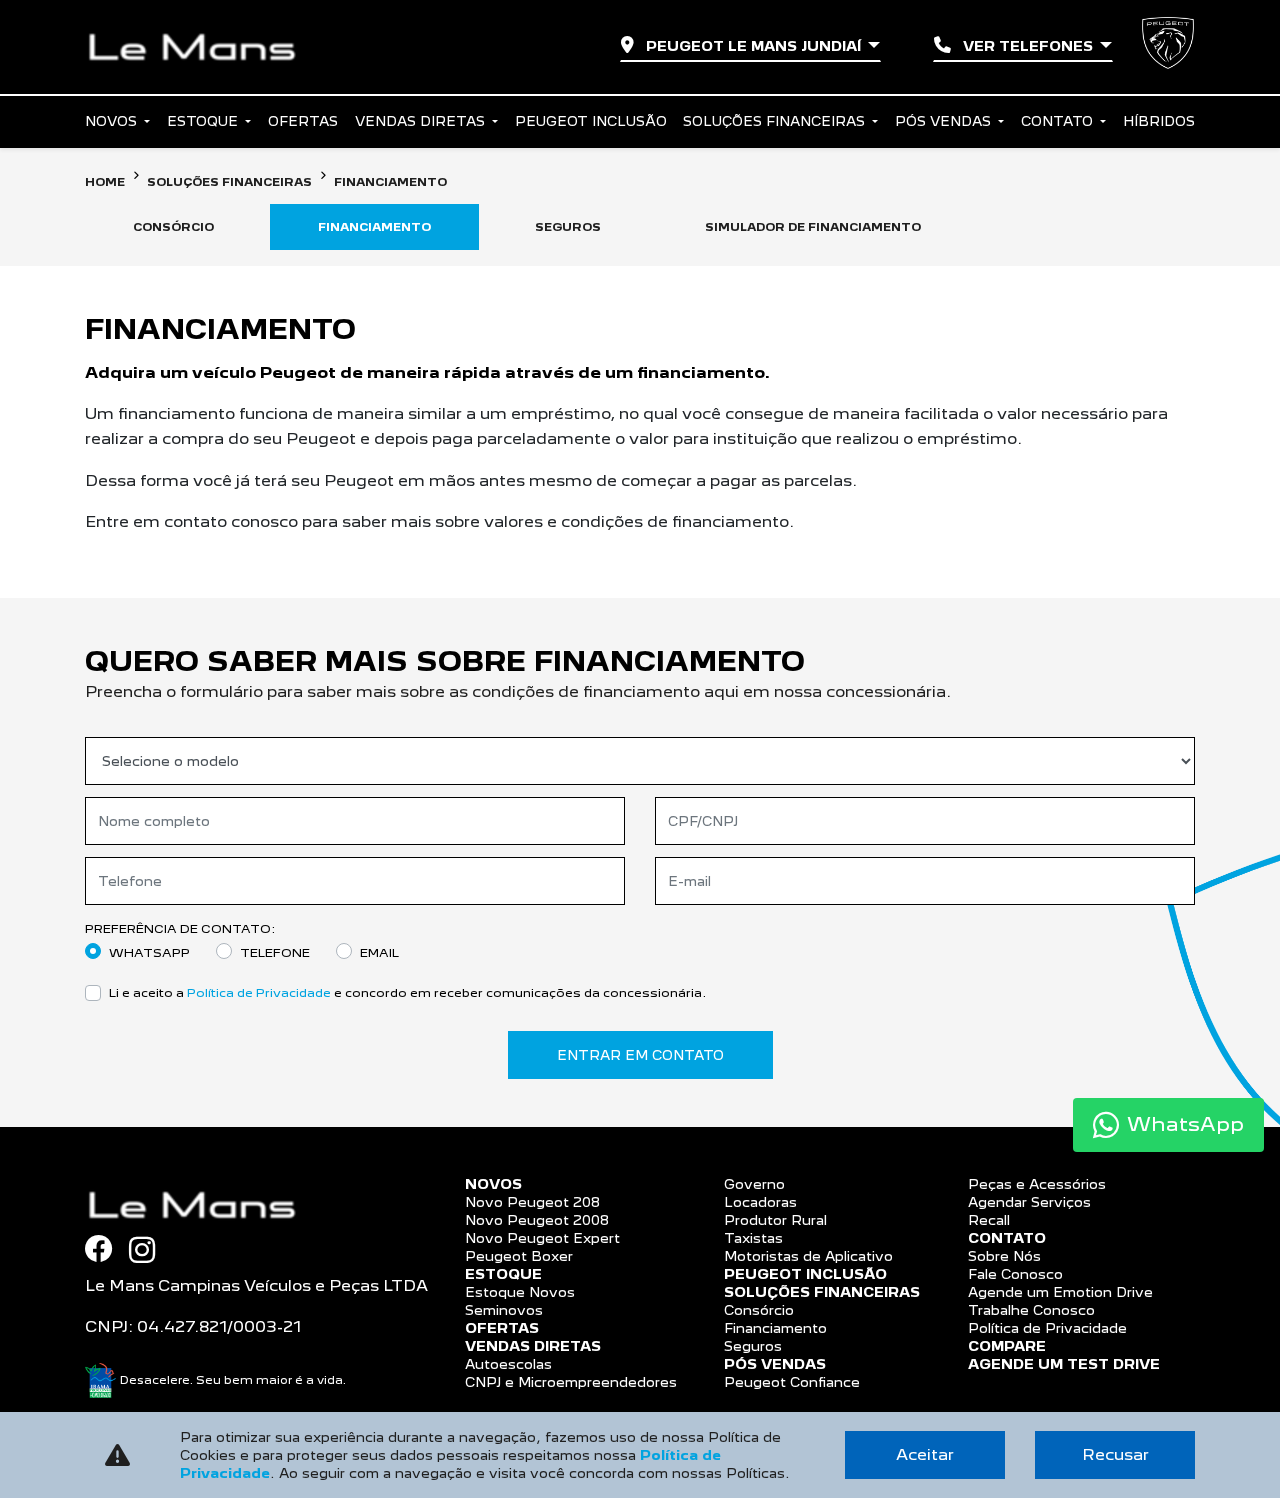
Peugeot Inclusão (591, 121)
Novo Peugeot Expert (542, 1238)
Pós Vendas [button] (945, 121)
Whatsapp (149, 952)
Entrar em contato (640, 1055)
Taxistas (753, 1238)
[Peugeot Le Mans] (200, 47)
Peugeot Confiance (792, 1382)
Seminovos (504, 1310)
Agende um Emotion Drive (1060, 1292)
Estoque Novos (520, 1292)
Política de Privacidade (259, 992)
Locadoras (760, 1202)
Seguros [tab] (568, 227)
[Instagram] (150, 1250)
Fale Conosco (1015, 1274)
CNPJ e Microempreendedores (571, 1382)
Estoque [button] (204, 121)
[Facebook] (107, 1249)
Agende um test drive (1064, 1364)
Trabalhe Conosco (1031, 1310)
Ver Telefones (1028, 46)
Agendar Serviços (1029, 1202)
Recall (989, 1220)
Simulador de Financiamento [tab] (813, 227)
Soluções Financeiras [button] (776, 121)
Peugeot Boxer (519, 1256)
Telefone (275, 952)
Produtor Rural (775, 1220)
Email (379, 952)
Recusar (1115, 1454)
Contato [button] (1059, 121)
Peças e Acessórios (1037, 1184)
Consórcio (759, 1310)
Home (105, 182)
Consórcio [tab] (173, 227)
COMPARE (1007, 1346)
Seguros (753, 1346)
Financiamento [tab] (374, 227)
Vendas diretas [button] (422, 121)
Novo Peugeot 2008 (537, 1220)
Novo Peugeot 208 (532, 1202)
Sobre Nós (1004, 1256)
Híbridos (1159, 121)
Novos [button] (113, 121)
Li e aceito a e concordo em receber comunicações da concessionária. (407, 992)
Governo (754, 1184)
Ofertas (303, 121)
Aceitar (925, 1454)
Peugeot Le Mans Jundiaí (753, 46)
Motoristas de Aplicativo (808, 1256)
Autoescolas (508, 1364)
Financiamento (775, 1328)
